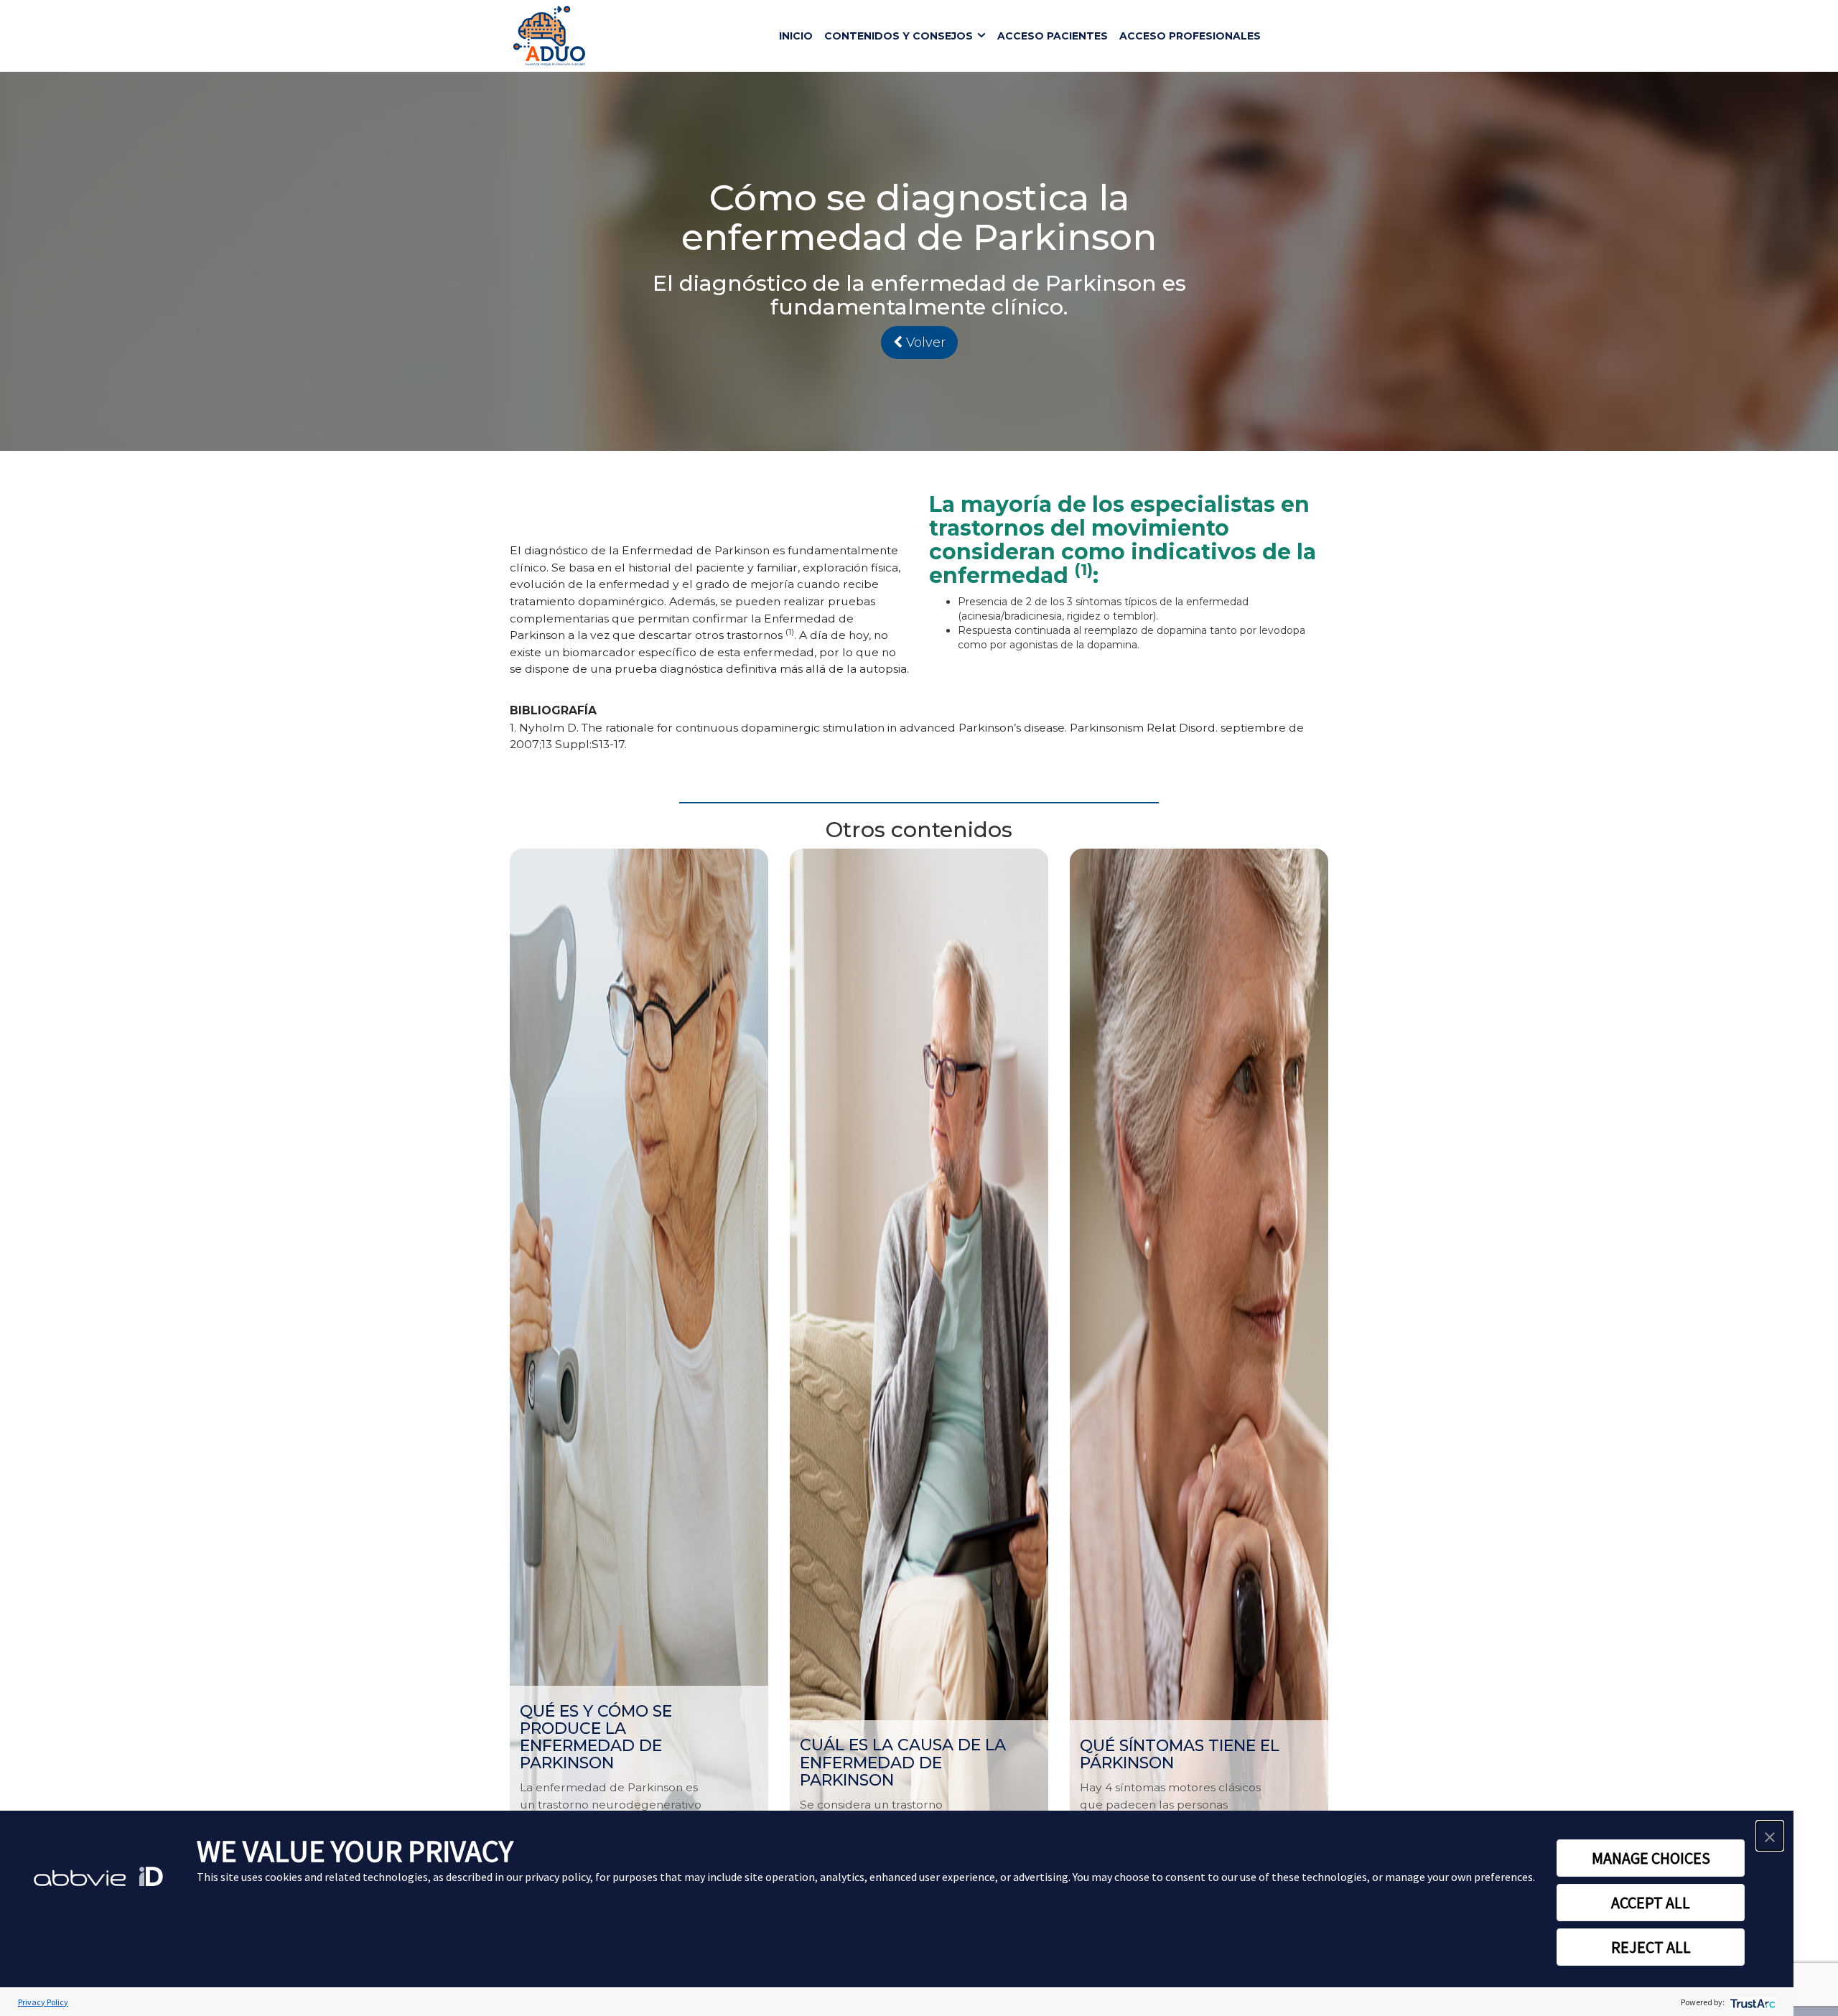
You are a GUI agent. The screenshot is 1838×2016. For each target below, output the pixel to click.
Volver (924, 342)
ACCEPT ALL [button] (1651, 1903)
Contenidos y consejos (899, 36)
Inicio (796, 36)
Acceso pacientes (1053, 36)
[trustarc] (1751, 2002)
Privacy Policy (43, 2002)
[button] (1770, 1836)
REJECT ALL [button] (1651, 1947)
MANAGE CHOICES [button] (1651, 1858)
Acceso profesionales (1190, 36)
